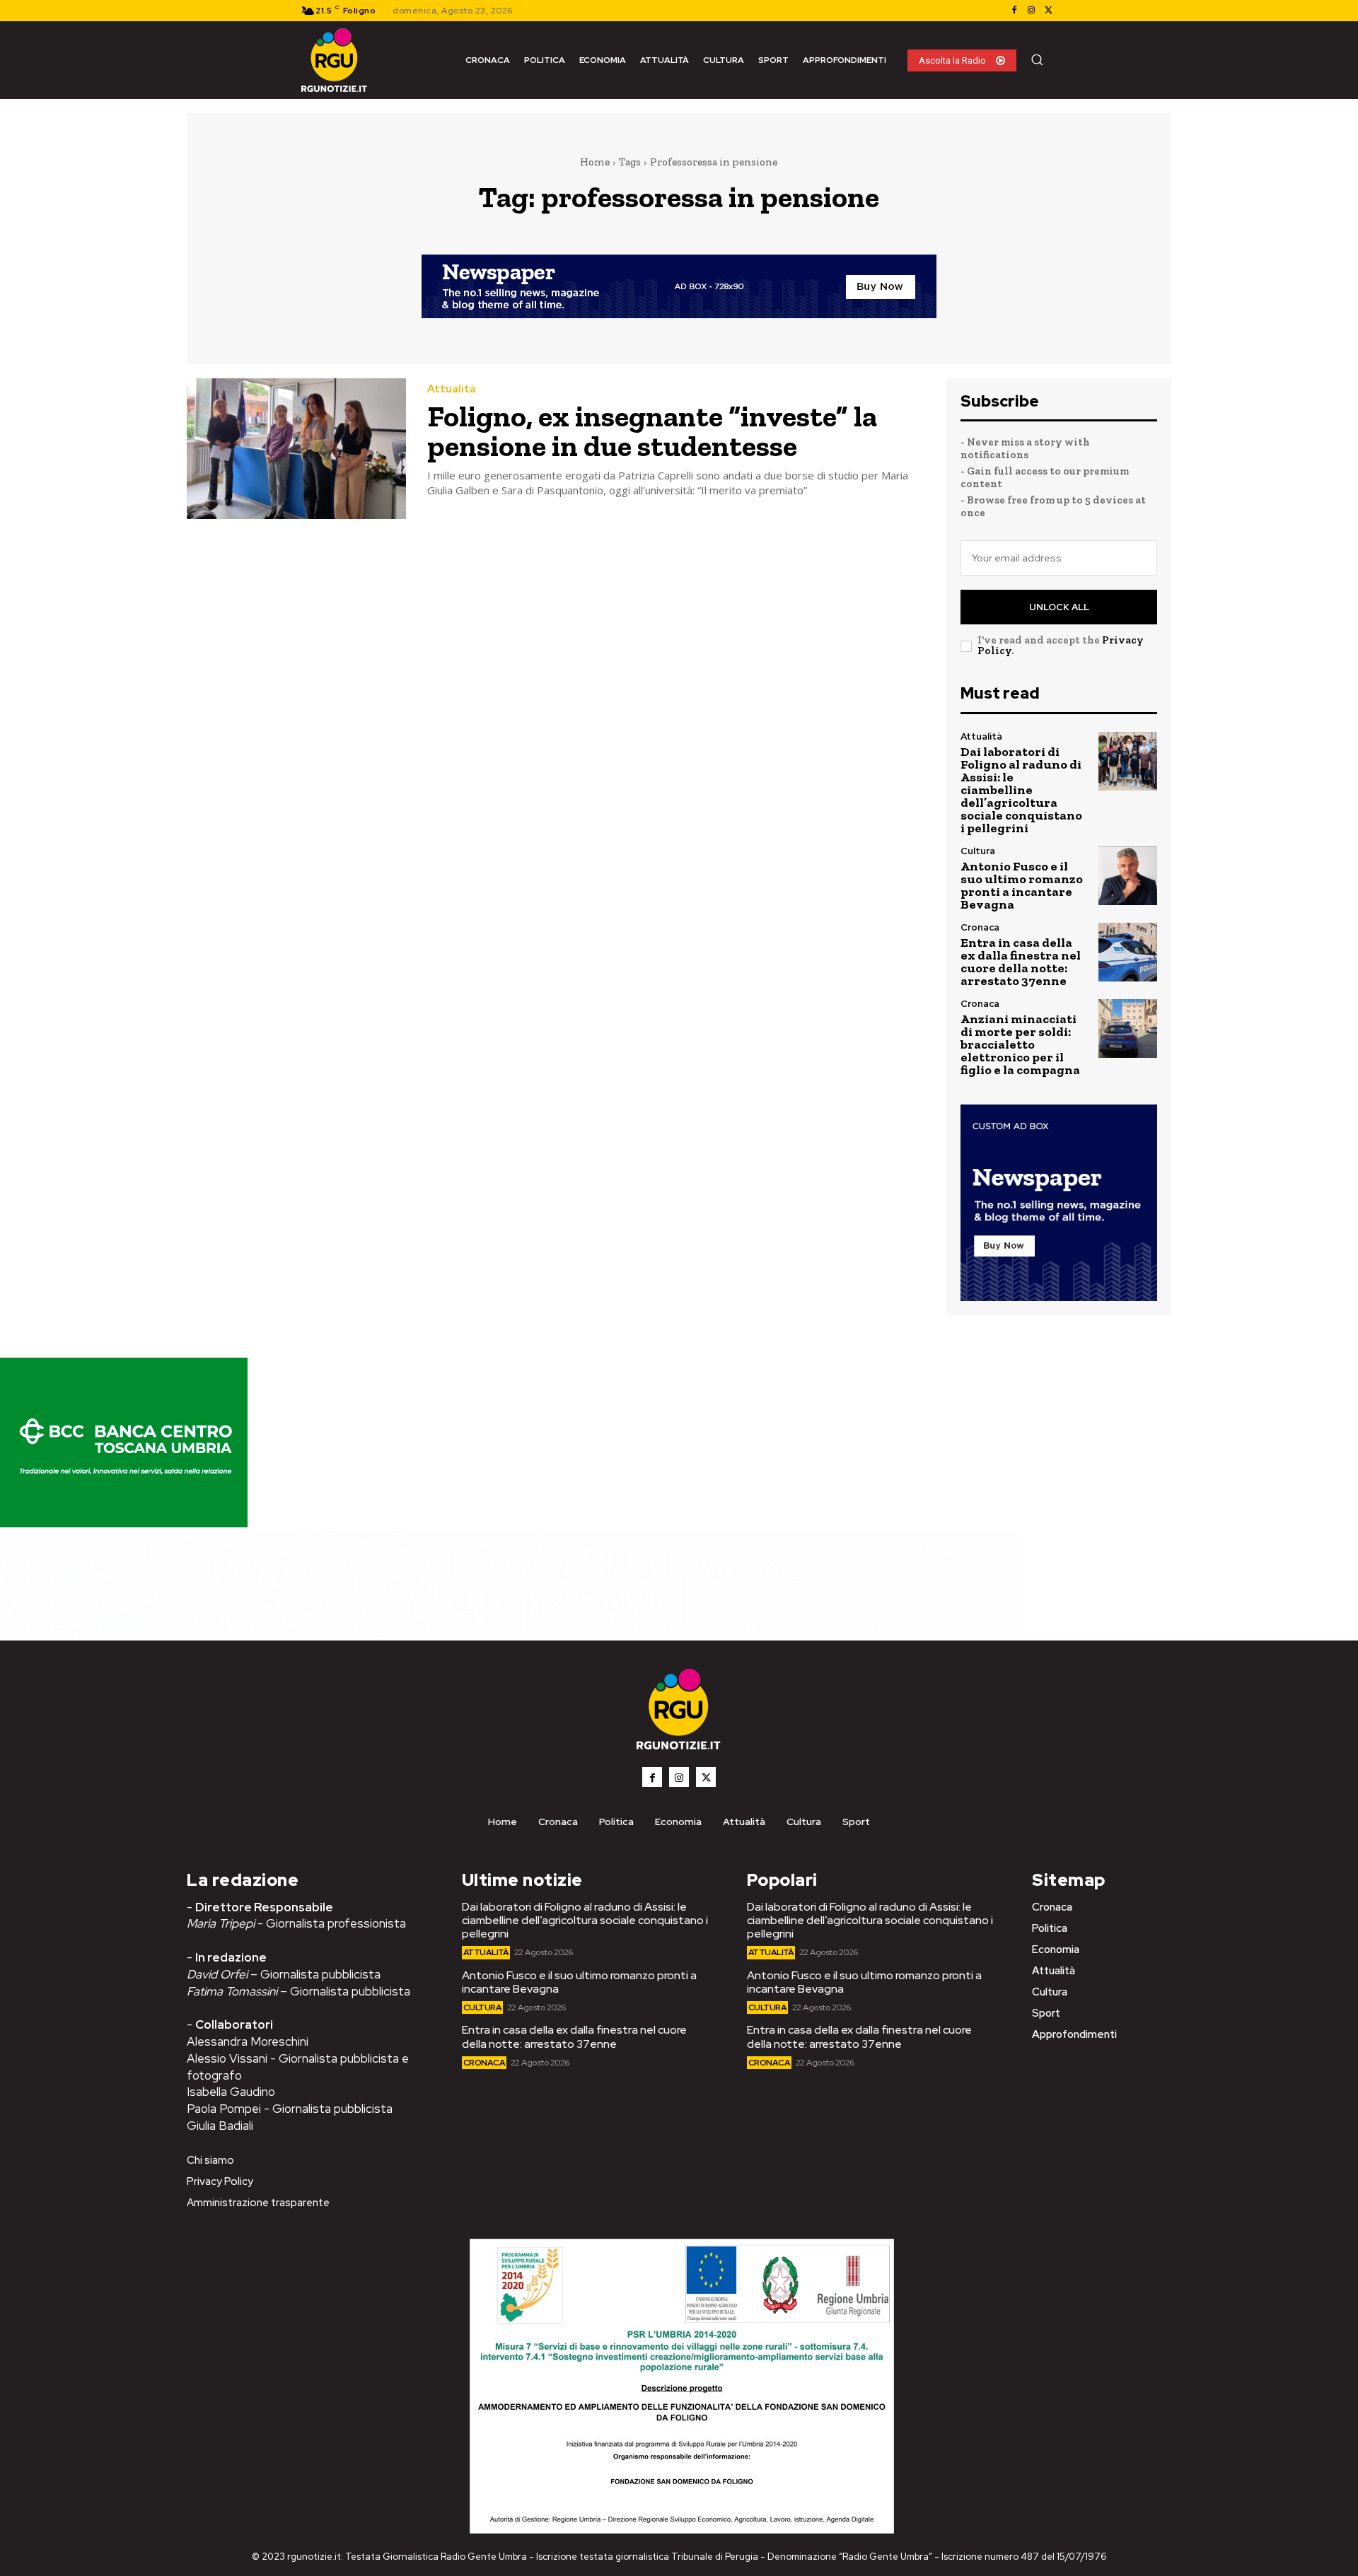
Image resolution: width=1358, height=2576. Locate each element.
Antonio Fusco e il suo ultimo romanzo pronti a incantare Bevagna (1022, 885)
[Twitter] (1048, 11)
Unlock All (1059, 607)
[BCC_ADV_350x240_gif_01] (124, 1523)
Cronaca (980, 927)
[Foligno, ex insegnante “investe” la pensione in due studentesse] (296, 449)
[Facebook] (1014, 11)
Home (595, 162)
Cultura (978, 851)
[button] (1037, 59)
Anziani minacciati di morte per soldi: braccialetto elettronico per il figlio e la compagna (1020, 1044)
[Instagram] (1031, 11)
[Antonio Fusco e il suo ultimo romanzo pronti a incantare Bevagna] (1128, 876)
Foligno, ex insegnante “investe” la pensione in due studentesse (652, 431)
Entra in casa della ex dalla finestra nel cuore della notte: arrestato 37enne (1021, 962)
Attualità (452, 389)
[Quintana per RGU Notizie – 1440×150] (509, 1633)
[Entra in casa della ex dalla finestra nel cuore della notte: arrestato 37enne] (1128, 952)
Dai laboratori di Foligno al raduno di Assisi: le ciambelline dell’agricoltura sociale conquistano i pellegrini (1021, 790)
